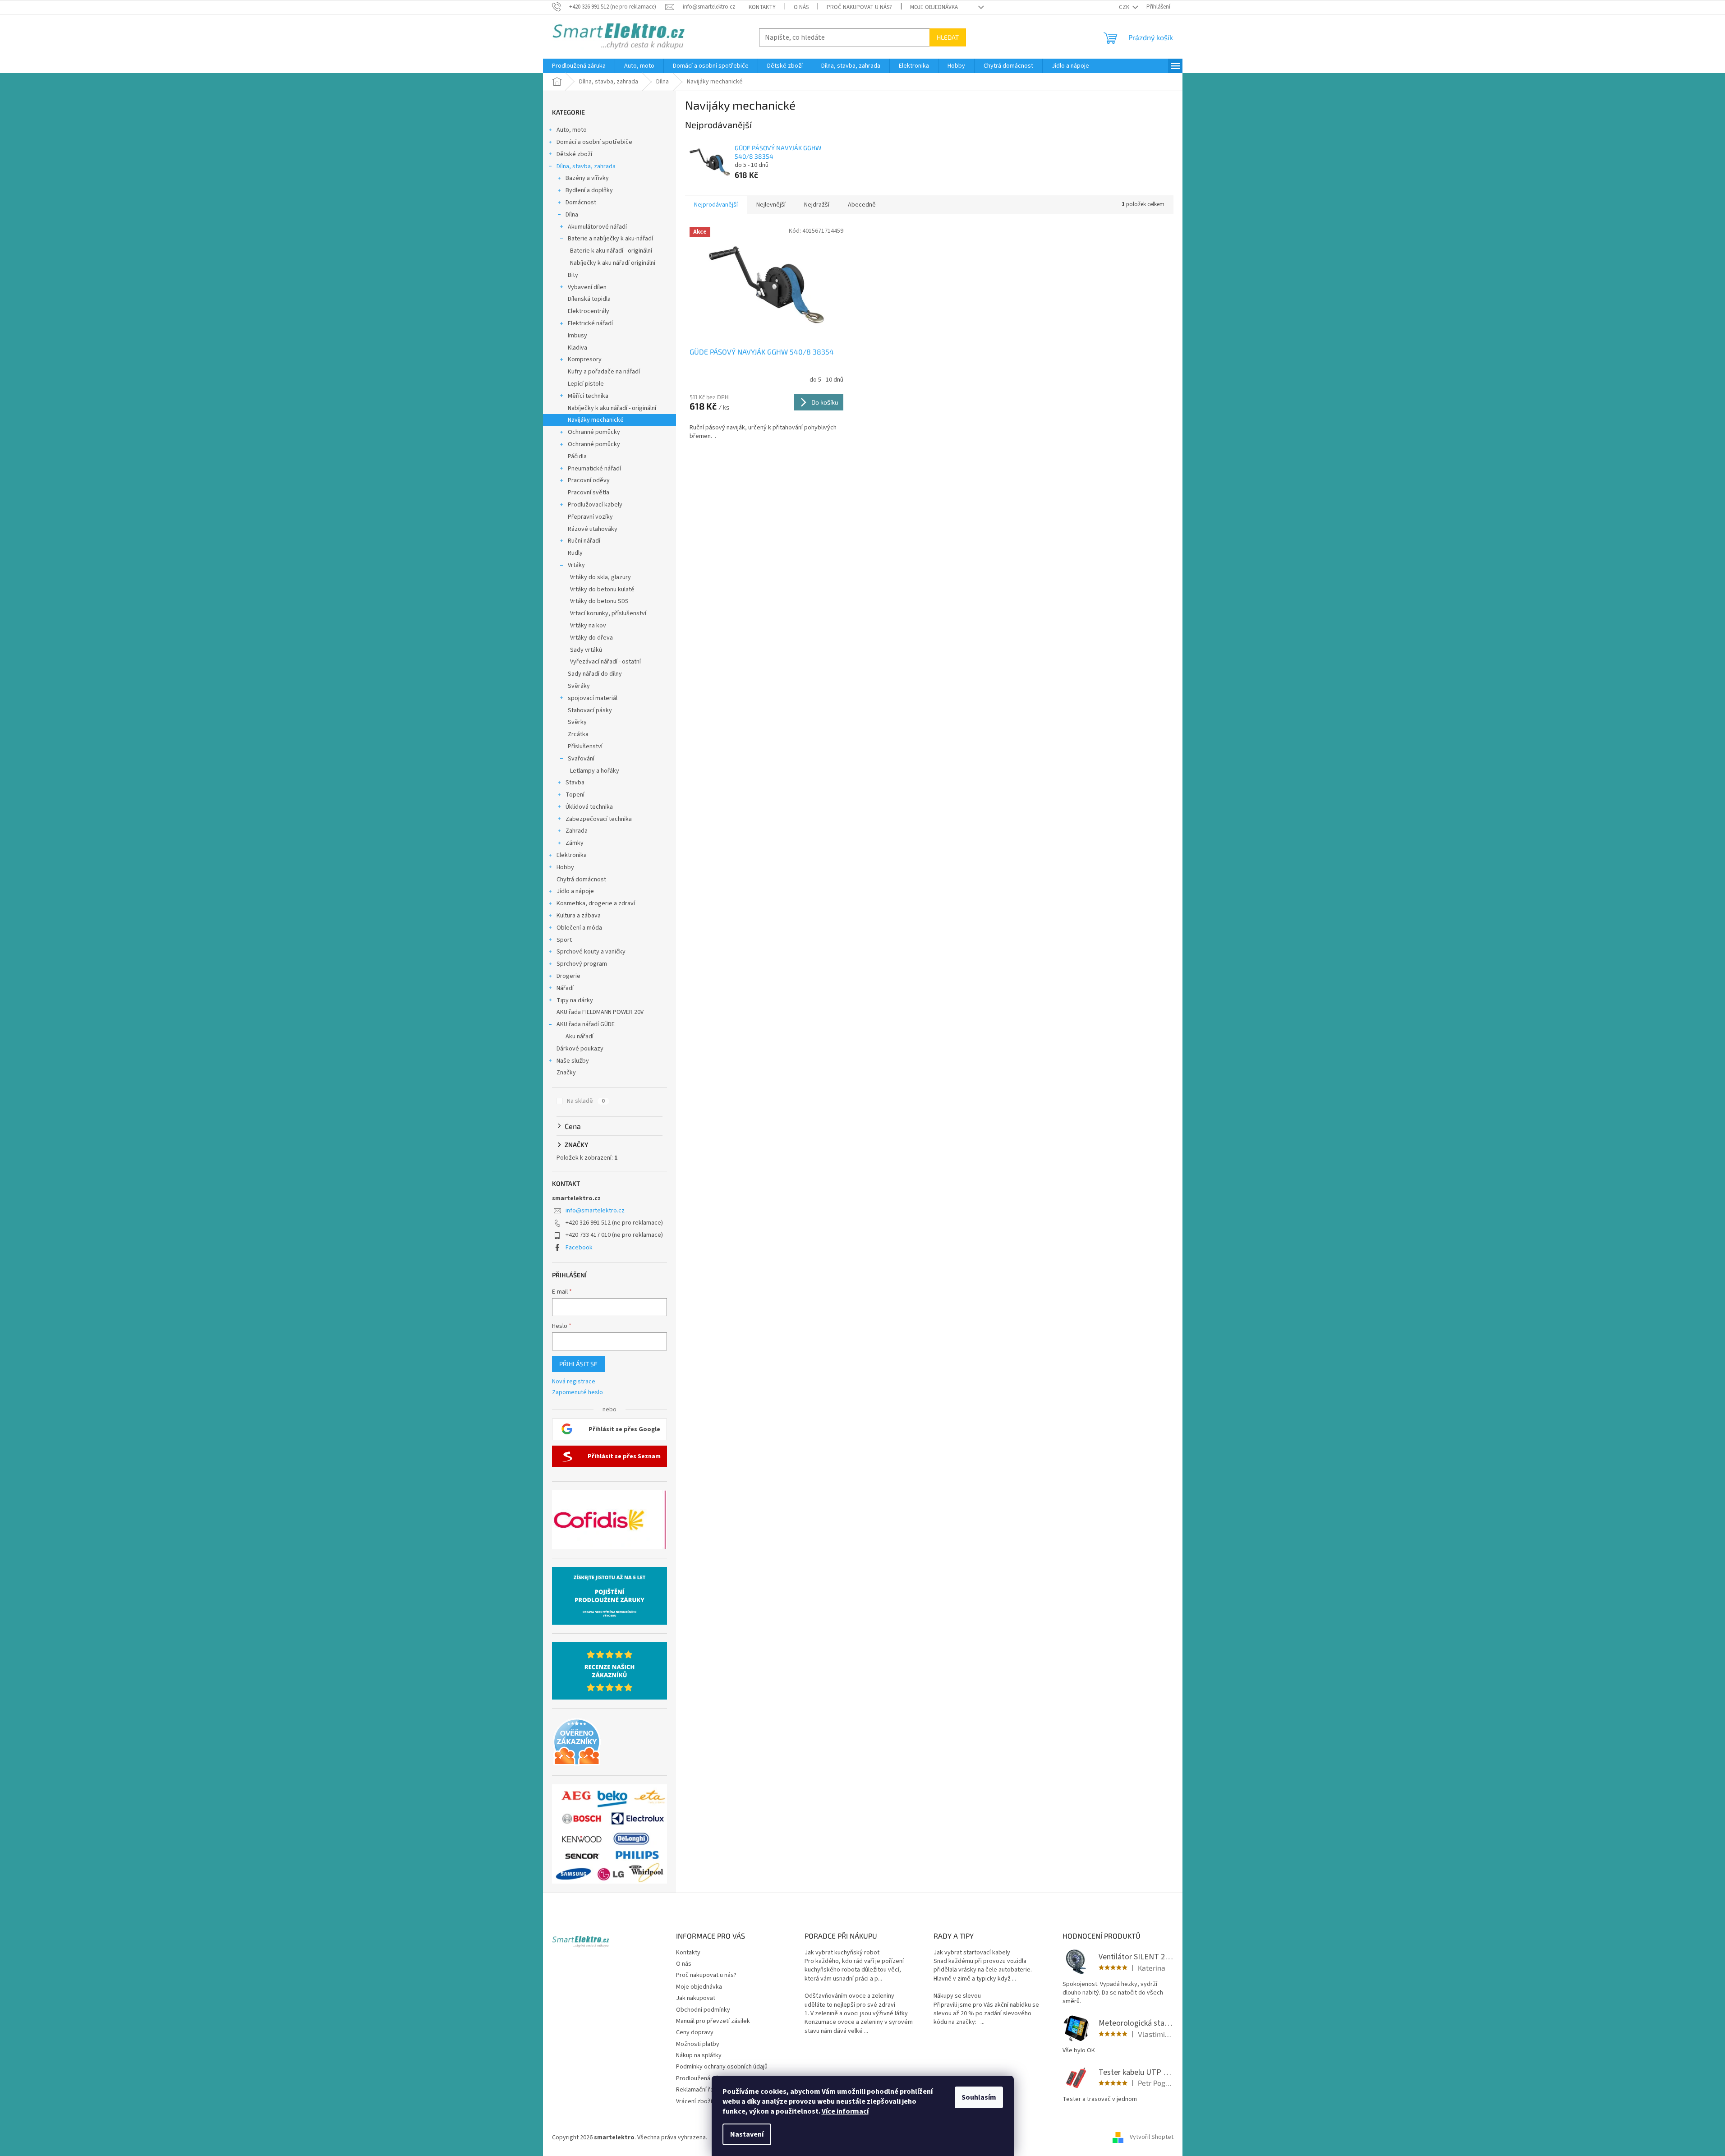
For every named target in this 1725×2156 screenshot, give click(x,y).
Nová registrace (574, 1382)
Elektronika (572, 855)
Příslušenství (585, 746)
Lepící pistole (586, 384)
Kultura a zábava (579, 916)
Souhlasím (979, 2097)
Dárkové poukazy (580, 1049)
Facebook (579, 1248)
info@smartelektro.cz (595, 1211)
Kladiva (577, 348)
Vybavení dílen (587, 287)
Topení (575, 795)
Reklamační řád (697, 2090)
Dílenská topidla (589, 299)
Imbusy (577, 336)
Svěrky (577, 722)
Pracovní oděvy (589, 480)
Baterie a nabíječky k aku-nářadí (610, 239)
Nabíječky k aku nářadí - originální (612, 408)
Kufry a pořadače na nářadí (604, 372)
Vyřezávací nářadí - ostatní (605, 662)
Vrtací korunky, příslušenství (608, 613)
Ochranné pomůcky (594, 432)
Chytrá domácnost (581, 880)
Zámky (575, 843)
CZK (1125, 7)
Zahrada (577, 831)
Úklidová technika (589, 807)
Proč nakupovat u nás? (859, 7)
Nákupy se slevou (957, 1996)
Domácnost (581, 203)
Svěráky (579, 686)
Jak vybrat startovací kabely (972, 1953)
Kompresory (585, 359)
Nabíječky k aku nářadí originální (613, 263)
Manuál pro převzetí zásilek (713, 2021)
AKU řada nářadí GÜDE (586, 1024)
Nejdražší (817, 205)
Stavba (575, 783)
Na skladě (586, 1101)
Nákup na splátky (699, 2055)
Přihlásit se (578, 1364)
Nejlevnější (771, 205)
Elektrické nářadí (590, 323)
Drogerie (568, 976)
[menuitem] (579, 66)
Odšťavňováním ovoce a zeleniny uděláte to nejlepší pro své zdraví (850, 2000)
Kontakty (762, 7)
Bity (573, 275)
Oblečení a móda (579, 928)
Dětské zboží (574, 154)
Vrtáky (576, 565)
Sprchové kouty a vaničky (591, 952)
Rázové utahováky (593, 529)
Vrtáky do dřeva (591, 638)
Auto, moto (572, 130)
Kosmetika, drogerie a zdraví (596, 903)
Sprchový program (582, 964)
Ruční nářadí (584, 541)
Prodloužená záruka (703, 2078)
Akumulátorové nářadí (597, 227)
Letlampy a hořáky (595, 771)
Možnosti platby (698, 2044)
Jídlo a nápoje (575, 891)
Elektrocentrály (589, 311)
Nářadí (565, 988)
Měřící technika (588, 396)
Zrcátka (578, 734)
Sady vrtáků (586, 650)
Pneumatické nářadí (594, 469)
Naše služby (573, 1061)
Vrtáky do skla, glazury (600, 577)
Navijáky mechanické (596, 420)
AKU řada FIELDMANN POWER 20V (600, 1012)
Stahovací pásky (590, 710)
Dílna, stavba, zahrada (586, 166)
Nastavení (747, 2134)
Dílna (572, 215)
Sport (564, 940)
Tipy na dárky (575, 1000)
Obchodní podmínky (703, 2010)
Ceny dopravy (695, 2032)
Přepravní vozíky (590, 517)
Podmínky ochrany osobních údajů (722, 2067)
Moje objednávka (934, 7)
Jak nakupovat (696, 1998)
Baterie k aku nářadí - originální (611, 251)
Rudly (575, 553)
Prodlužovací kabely (595, 505)
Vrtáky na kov (588, 626)
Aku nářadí (580, 1037)
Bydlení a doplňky (589, 190)
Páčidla (577, 456)
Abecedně (862, 205)
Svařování (581, 759)
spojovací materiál (593, 698)
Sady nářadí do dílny (595, 674)
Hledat (948, 37)
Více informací (845, 2111)
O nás (801, 7)
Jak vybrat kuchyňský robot (842, 1953)
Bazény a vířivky (587, 178)
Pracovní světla (589, 493)
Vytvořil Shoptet (1152, 2138)
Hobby (565, 867)
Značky (566, 1073)
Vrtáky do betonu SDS (599, 601)
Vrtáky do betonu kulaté (602, 590)
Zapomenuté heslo (577, 1393)
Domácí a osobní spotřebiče (594, 142)
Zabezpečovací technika (599, 819)
